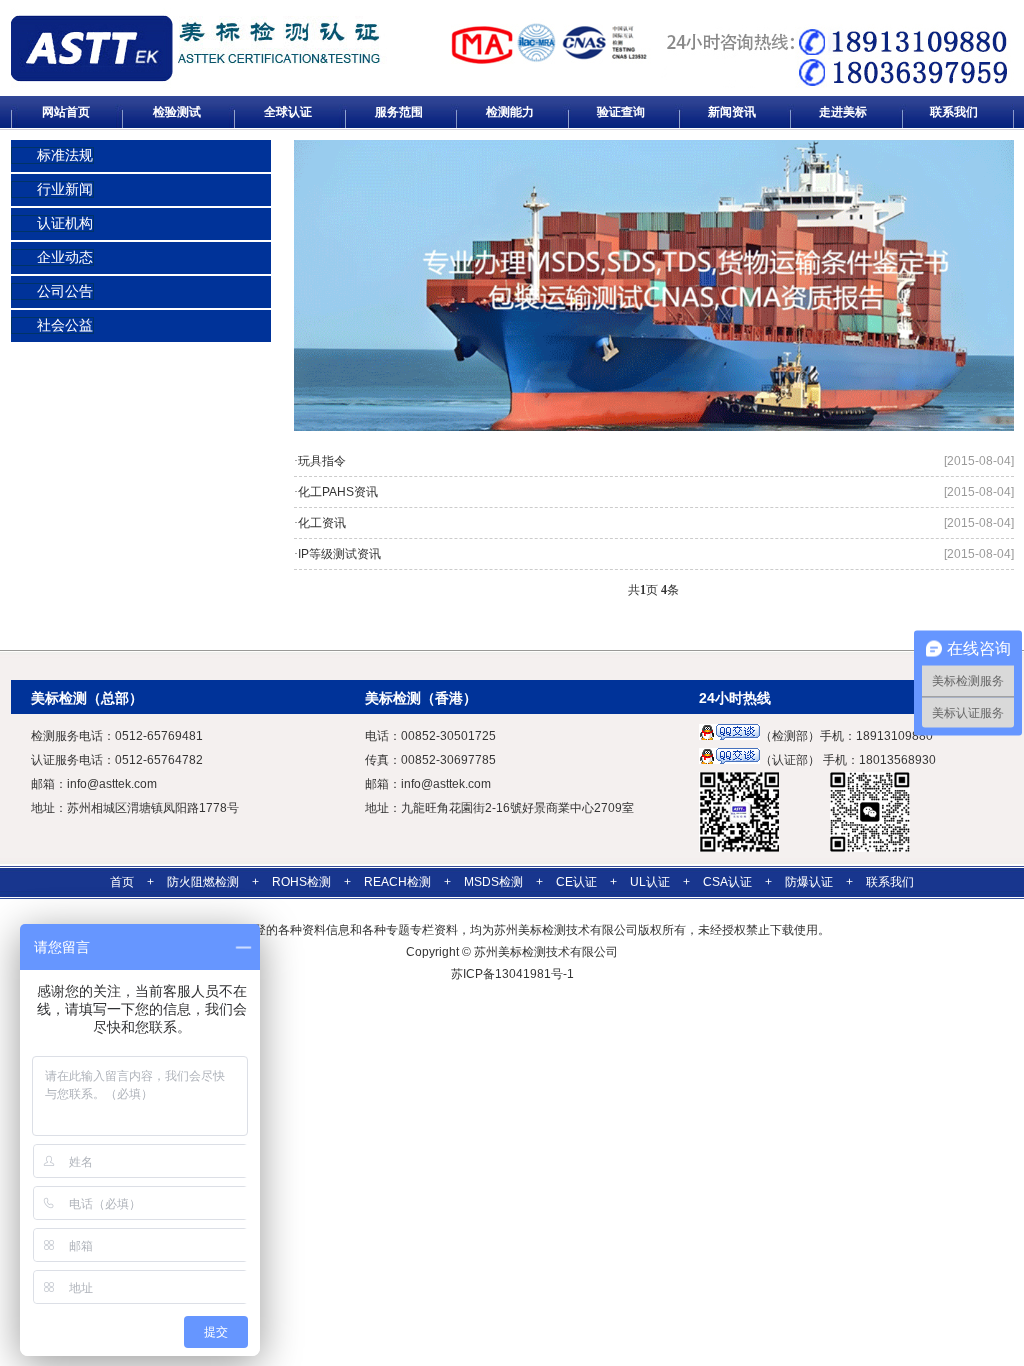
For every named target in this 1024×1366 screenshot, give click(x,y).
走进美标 (843, 112)
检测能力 (510, 112)
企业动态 (65, 257)
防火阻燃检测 (203, 882)
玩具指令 (322, 461)
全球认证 (288, 112)
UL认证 (650, 882)
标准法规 (65, 155)
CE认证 (576, 882)
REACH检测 (397, 882)
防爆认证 (809, 882)
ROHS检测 (301, 882)
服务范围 (399, 112)
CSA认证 (727, 882)
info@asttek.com (112, 784)
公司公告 (65, 291)
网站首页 (66, 112)
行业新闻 (65, 189)
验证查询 (621, 112)
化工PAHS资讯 (338, 492)
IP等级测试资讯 (339, 554)
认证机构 (65, 223)
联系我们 (954, 112)
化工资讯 (322, 523)
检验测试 (177, 112)
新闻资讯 (732, 112)
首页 (122, 882)
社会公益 (65, 325)
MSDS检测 (493, 882)
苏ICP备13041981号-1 (512, 974)
